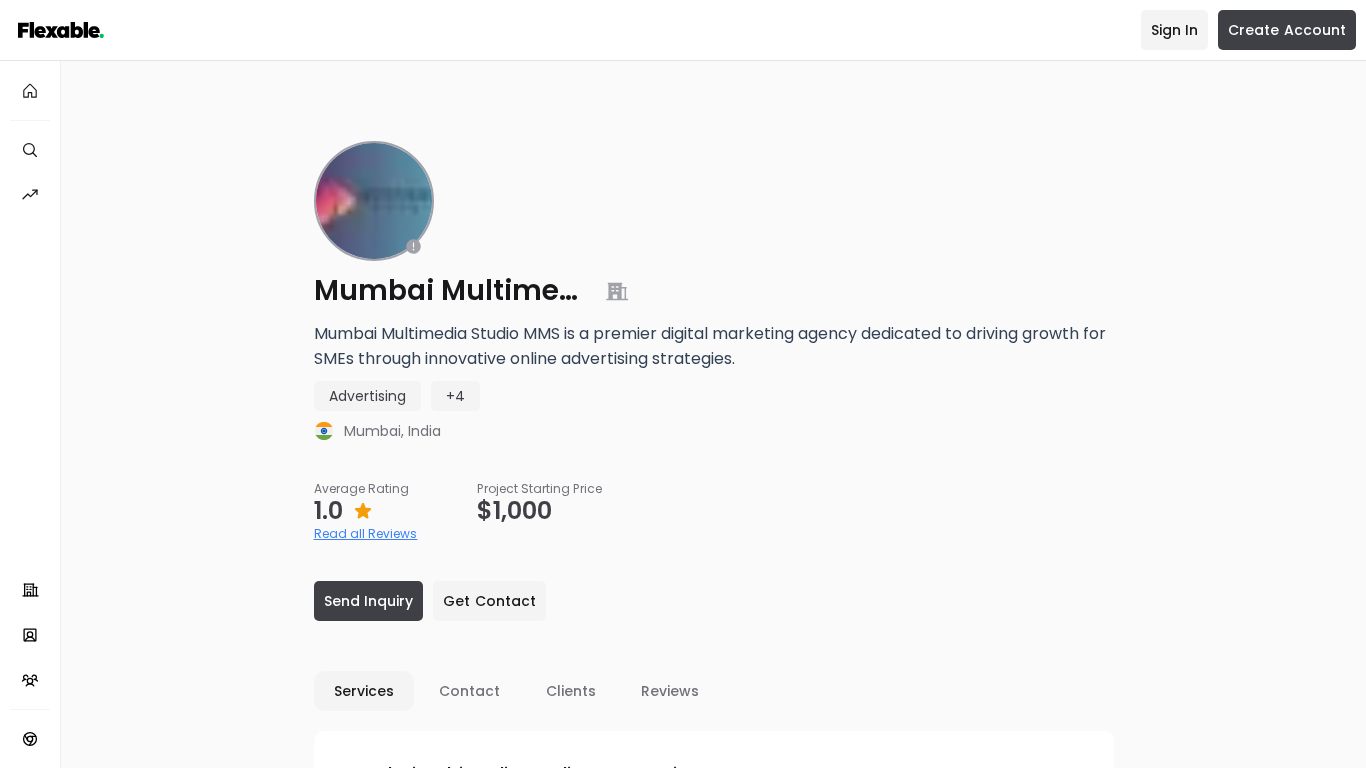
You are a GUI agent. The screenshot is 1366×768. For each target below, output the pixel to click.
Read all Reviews (366, 533)
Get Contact (489, 601)
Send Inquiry (369, 601)
